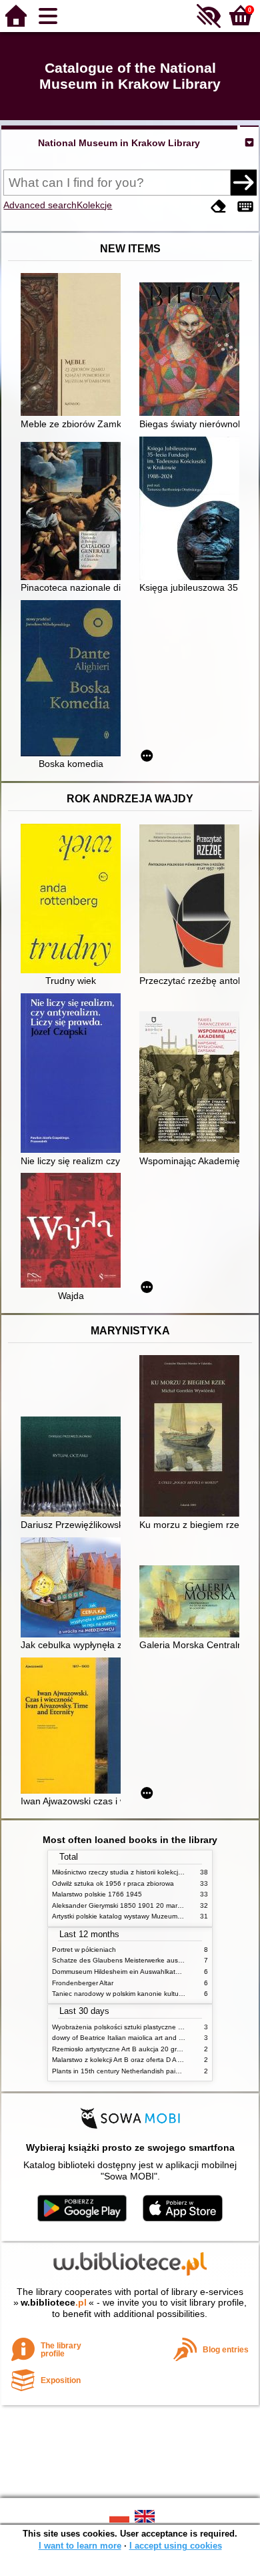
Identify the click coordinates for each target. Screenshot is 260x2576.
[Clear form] (219, 207)
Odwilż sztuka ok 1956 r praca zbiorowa (113, 1883)
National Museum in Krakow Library (119, 143)
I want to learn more (80, 2546)
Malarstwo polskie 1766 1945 (97, 1894)
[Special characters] (245, 207)
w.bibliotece (54, 2302)
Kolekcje (94, 205)
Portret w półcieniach (84, 1950)
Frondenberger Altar (83, 1983)
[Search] (243, 182)
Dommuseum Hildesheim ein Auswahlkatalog (120, 1972)
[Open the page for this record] (74, 346)
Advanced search (40, 205)
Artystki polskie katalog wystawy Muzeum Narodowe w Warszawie (152, 1916)
